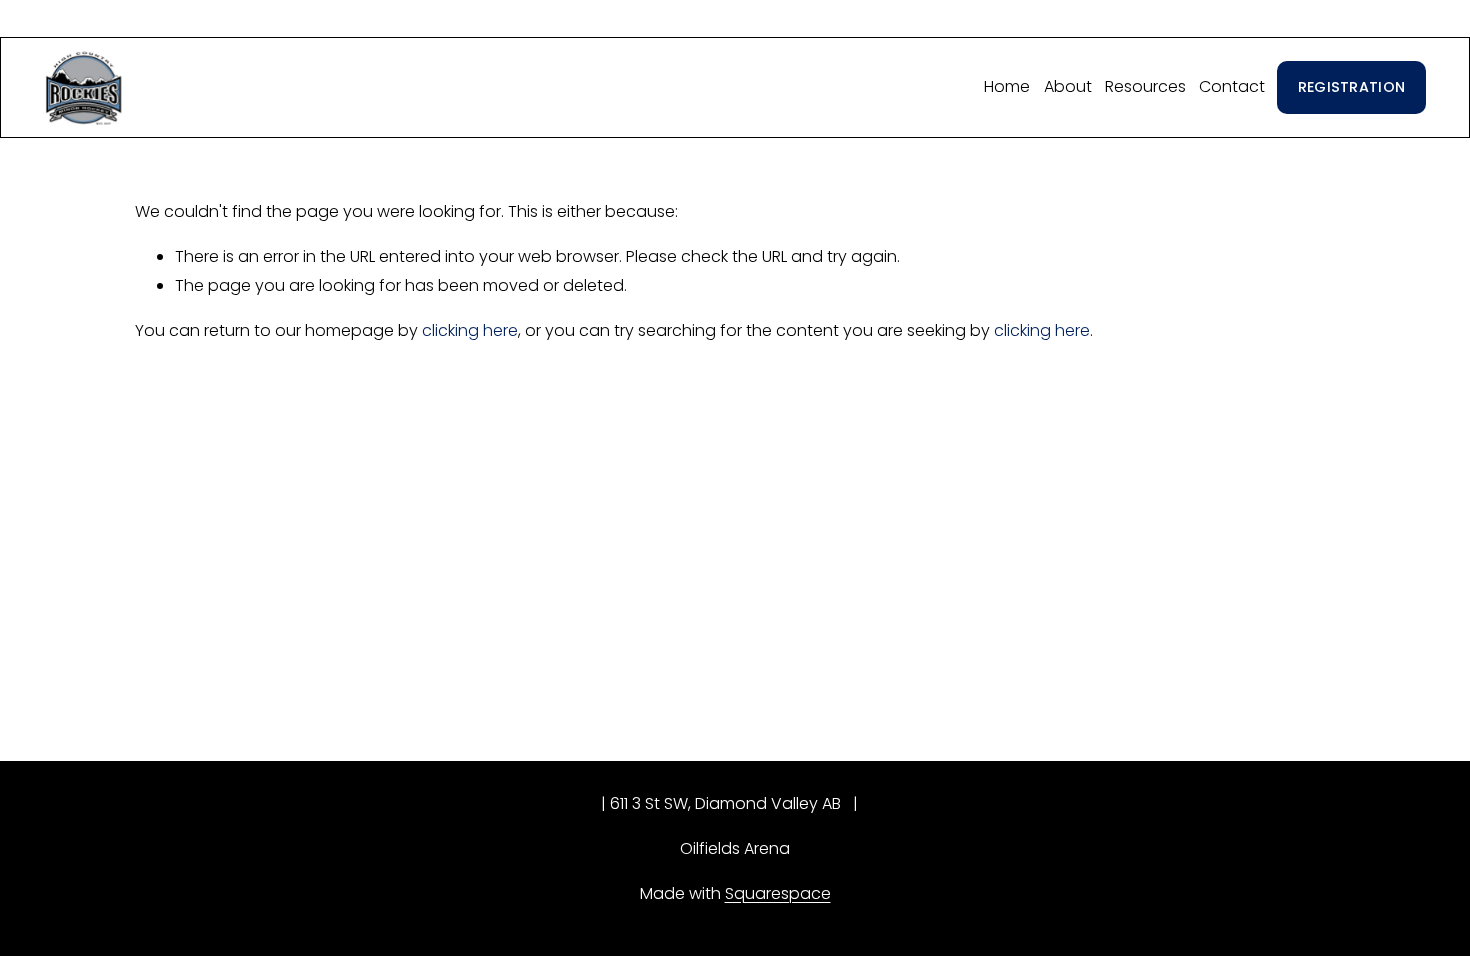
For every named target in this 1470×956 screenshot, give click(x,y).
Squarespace (778, 893)
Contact (1232, 86)
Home (1007, 86)
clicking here (470, 330)
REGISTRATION (1351, 87)
